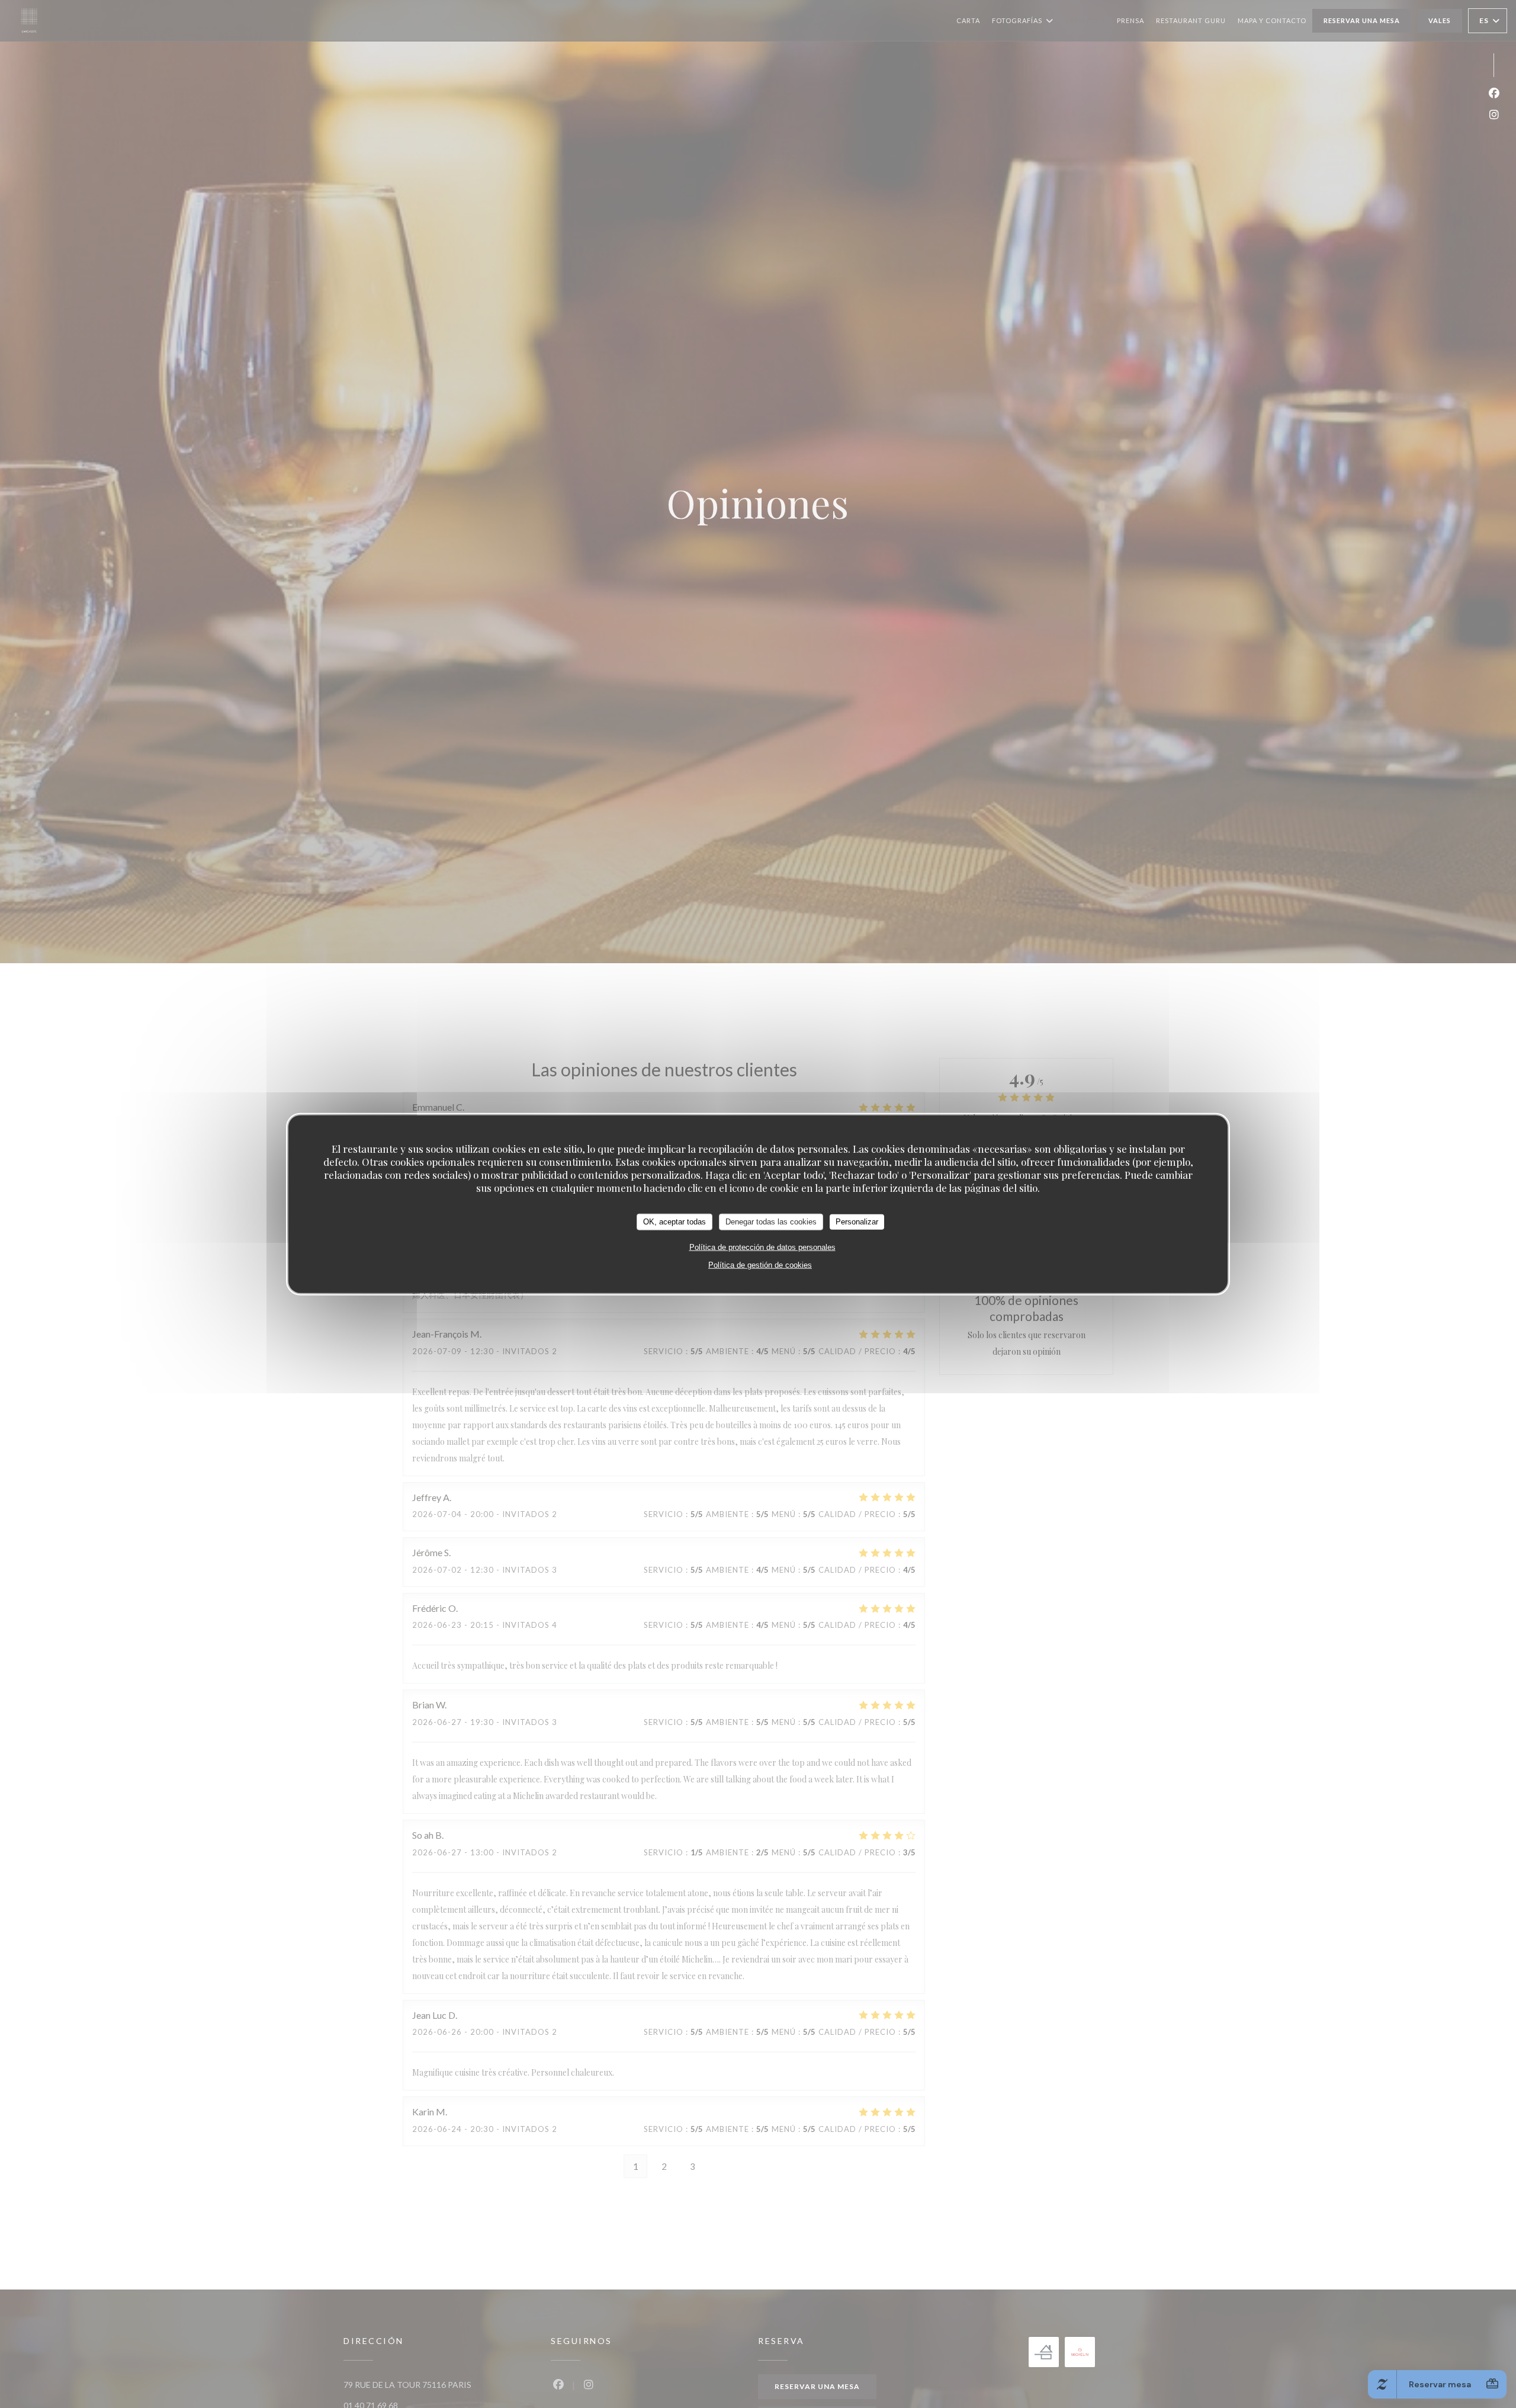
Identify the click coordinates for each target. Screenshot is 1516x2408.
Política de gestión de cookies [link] (760, 1264)
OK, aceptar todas (675, 1221)
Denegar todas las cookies (771, 1221)
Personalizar (857, 1221)
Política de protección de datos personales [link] (762, 1247)
